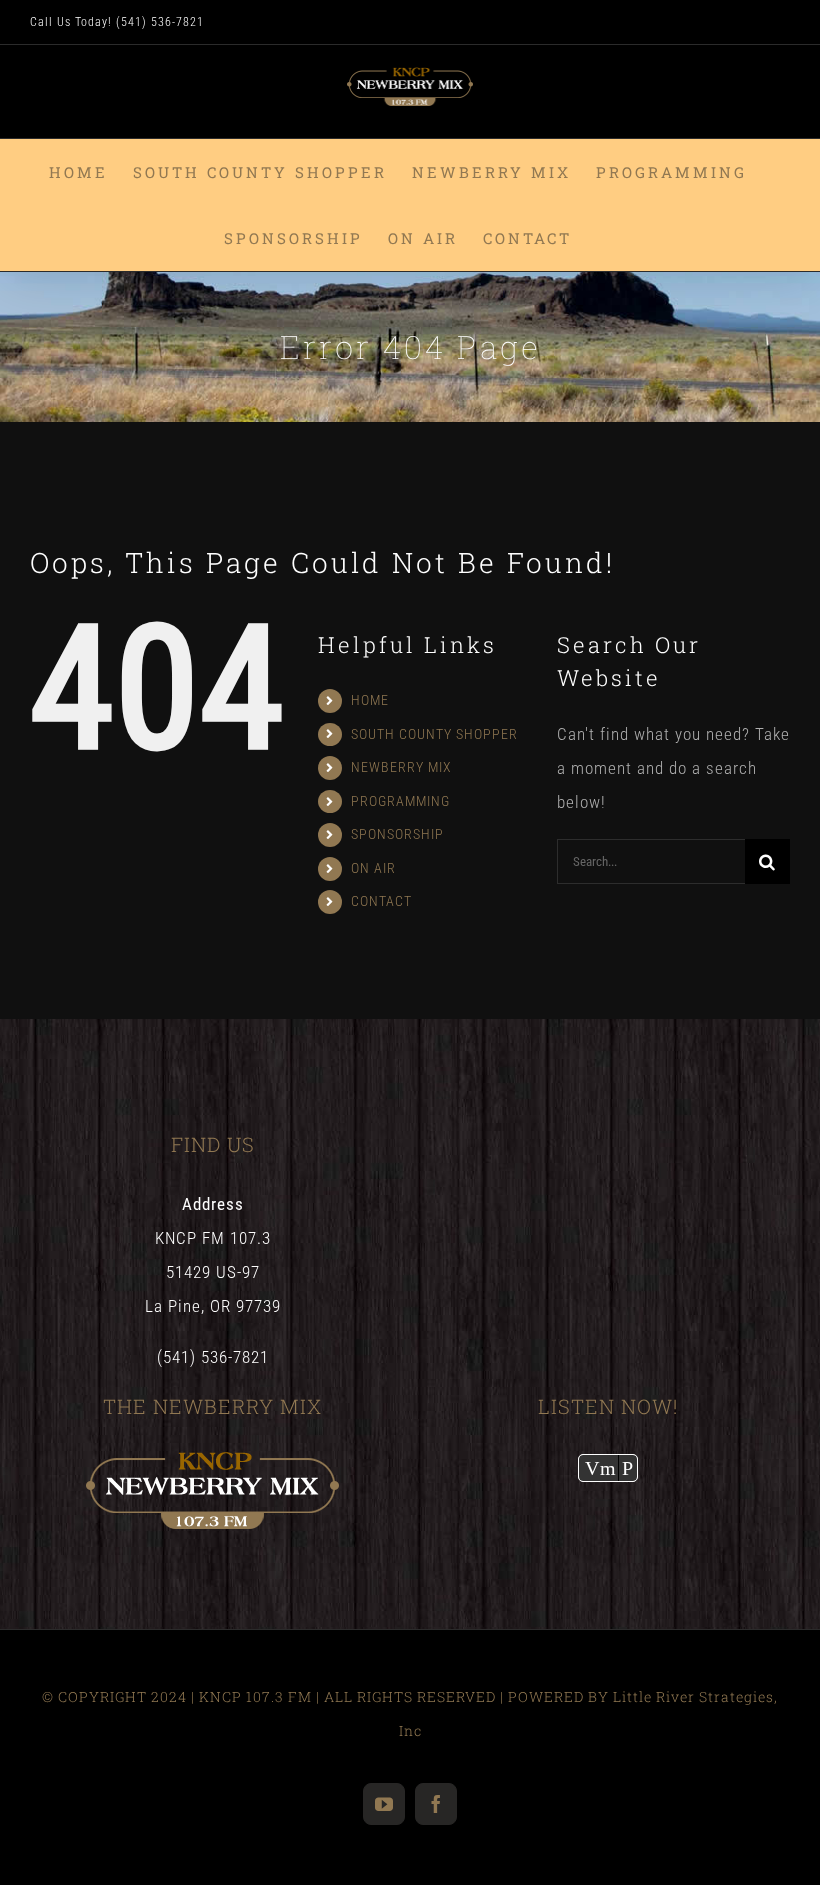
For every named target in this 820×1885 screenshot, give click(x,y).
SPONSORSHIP (397, 834)
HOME (370, 700)
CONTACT (381, 901)
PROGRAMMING (400, 801)
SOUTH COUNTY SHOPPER (434, 734)
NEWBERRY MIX (401, 767)
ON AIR (373, 868)
